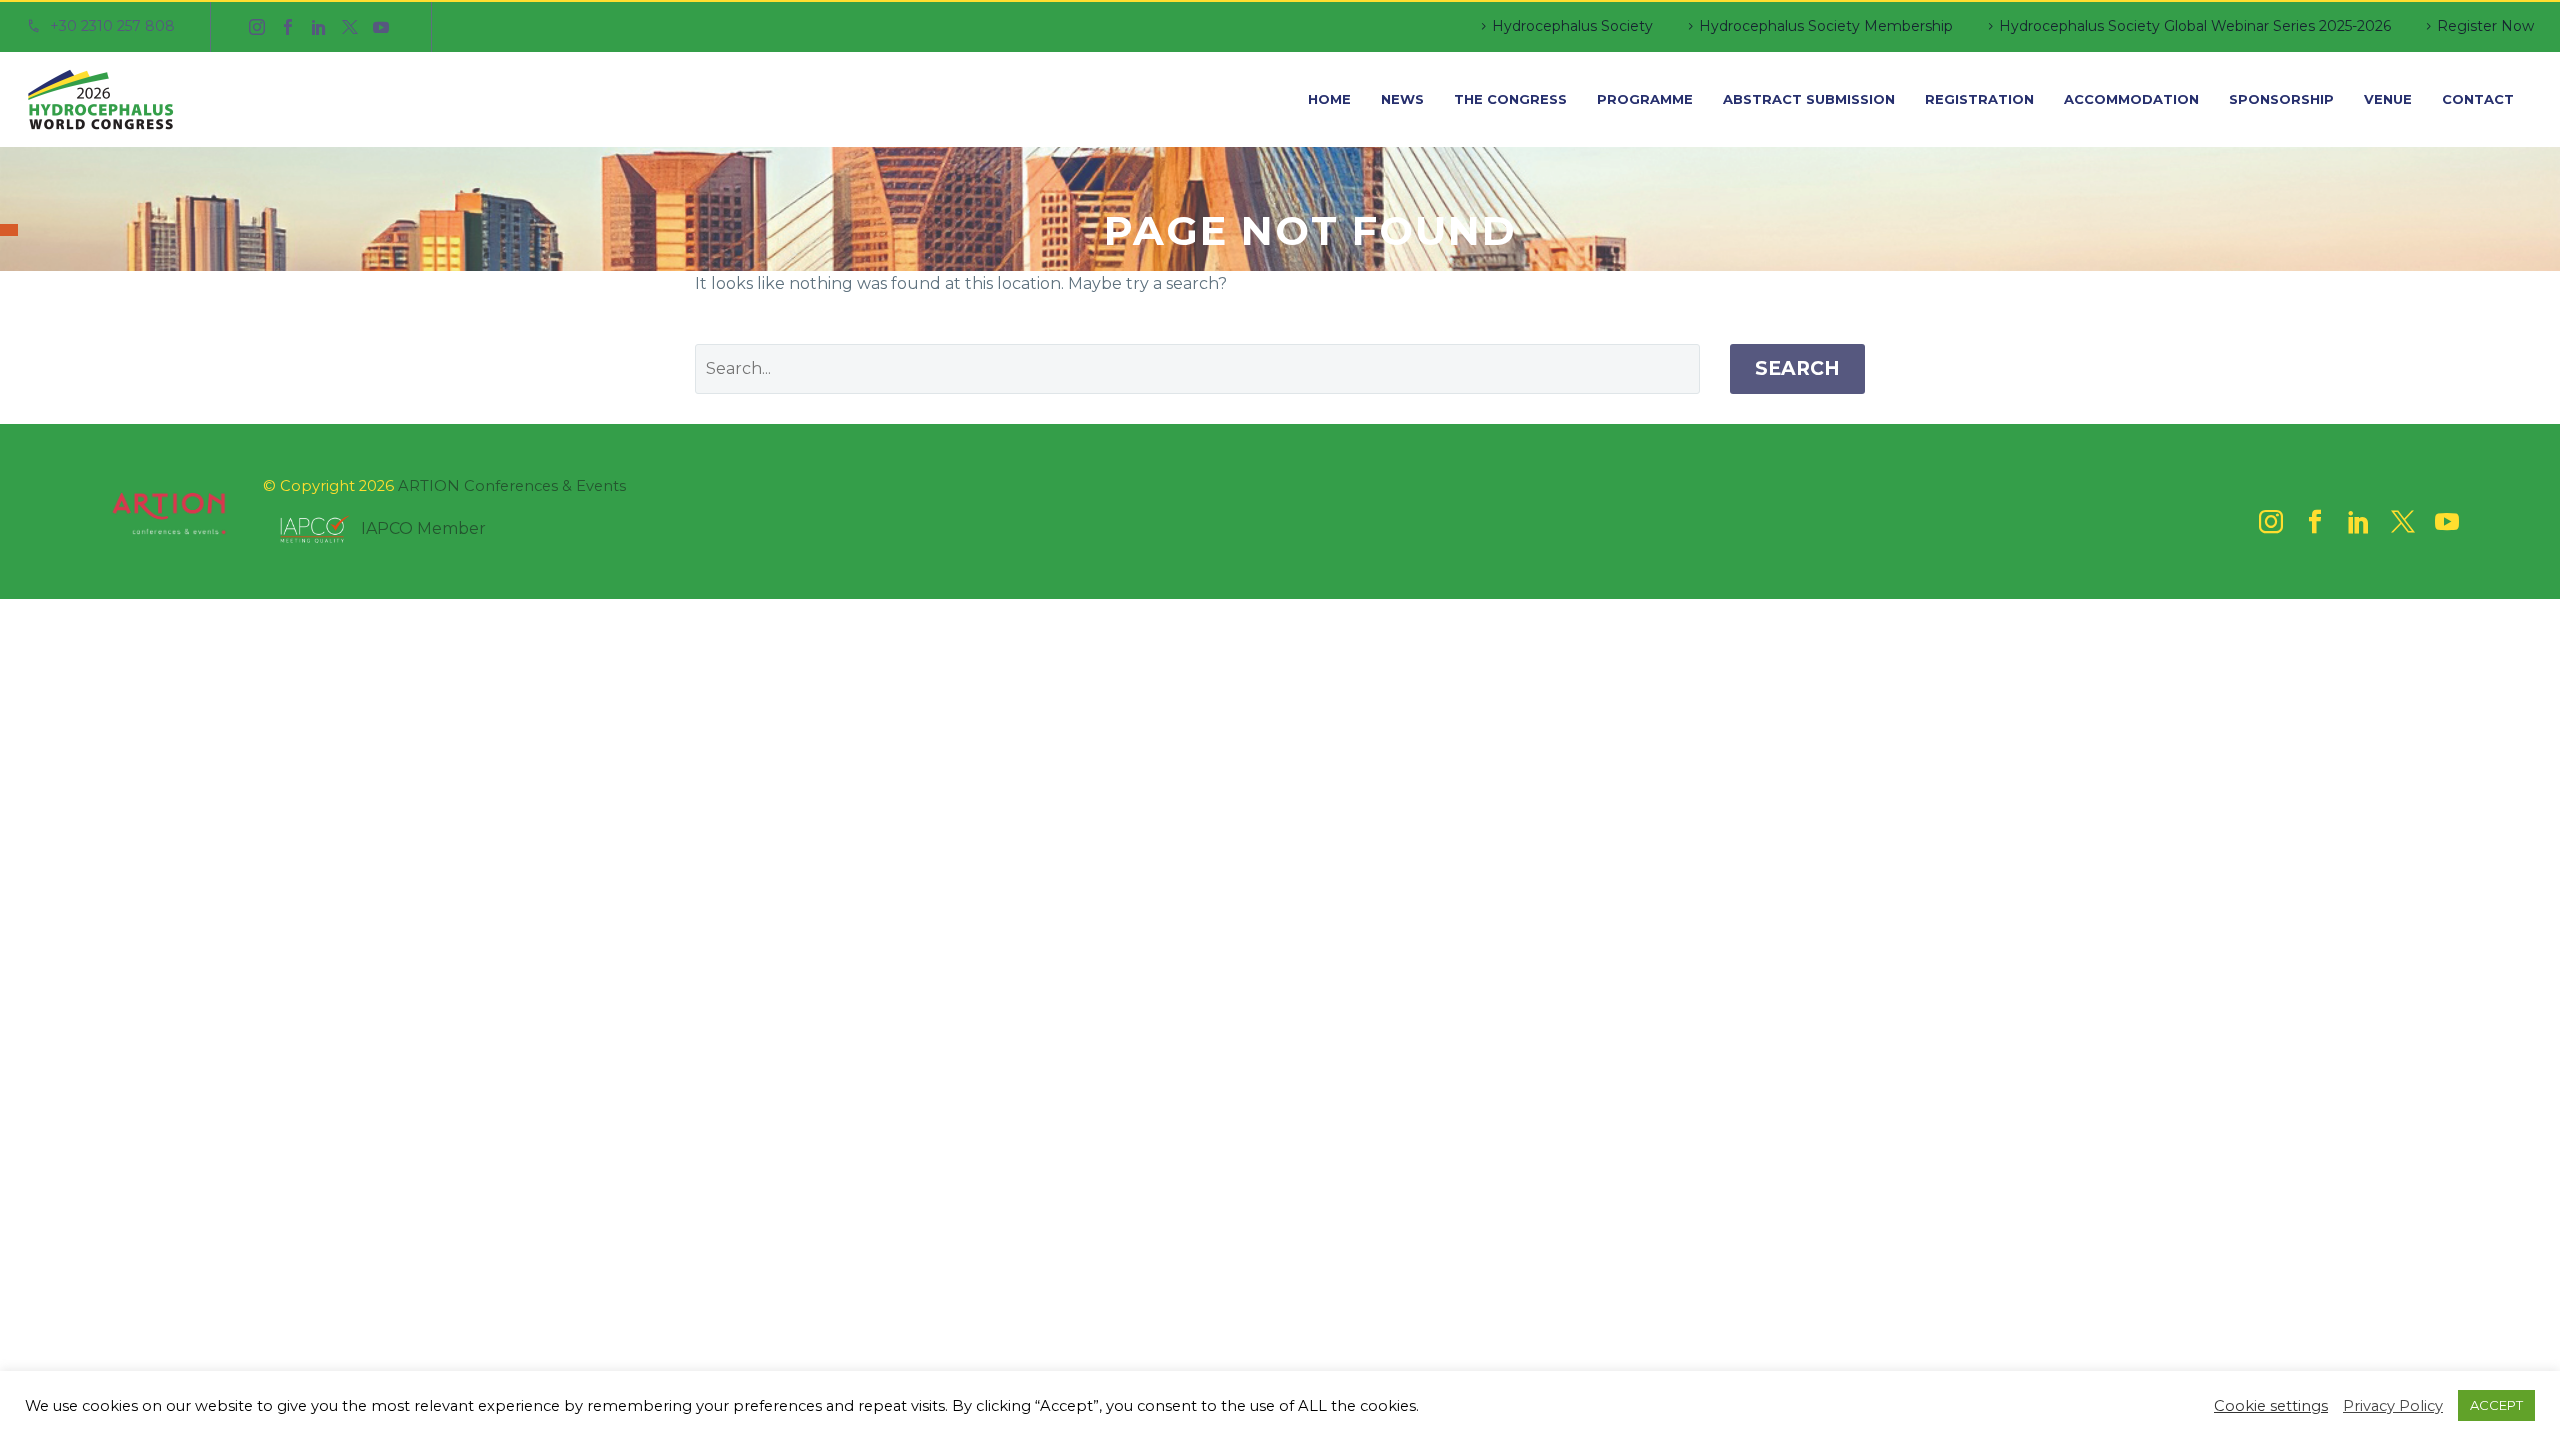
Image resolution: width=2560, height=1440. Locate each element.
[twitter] (2403, 522)
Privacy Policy (2393, 1406)
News (1402, 99)
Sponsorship (2281, 99)
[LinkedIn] (319, 27)
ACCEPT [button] (2496, 1405)
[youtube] (2447, 522)
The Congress (1510, 99)
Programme (1645, 99)
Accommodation (2131, 99)
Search (1797, 368)
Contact (2478, 99)
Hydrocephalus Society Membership (1826, 26)
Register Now (2485, 26)
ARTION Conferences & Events (512, 486)
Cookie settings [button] (2271, 1406)
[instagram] (2271, 522)
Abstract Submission (1809, 99)
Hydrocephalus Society (1572, 26)
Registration (1979, 99)
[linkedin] (2359, 522)
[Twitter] (350, 27)
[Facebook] (288, 27)
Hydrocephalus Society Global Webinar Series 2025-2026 (2195, 26)
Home (1329, 99)
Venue (2388, 99)
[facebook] (2315, 522)
